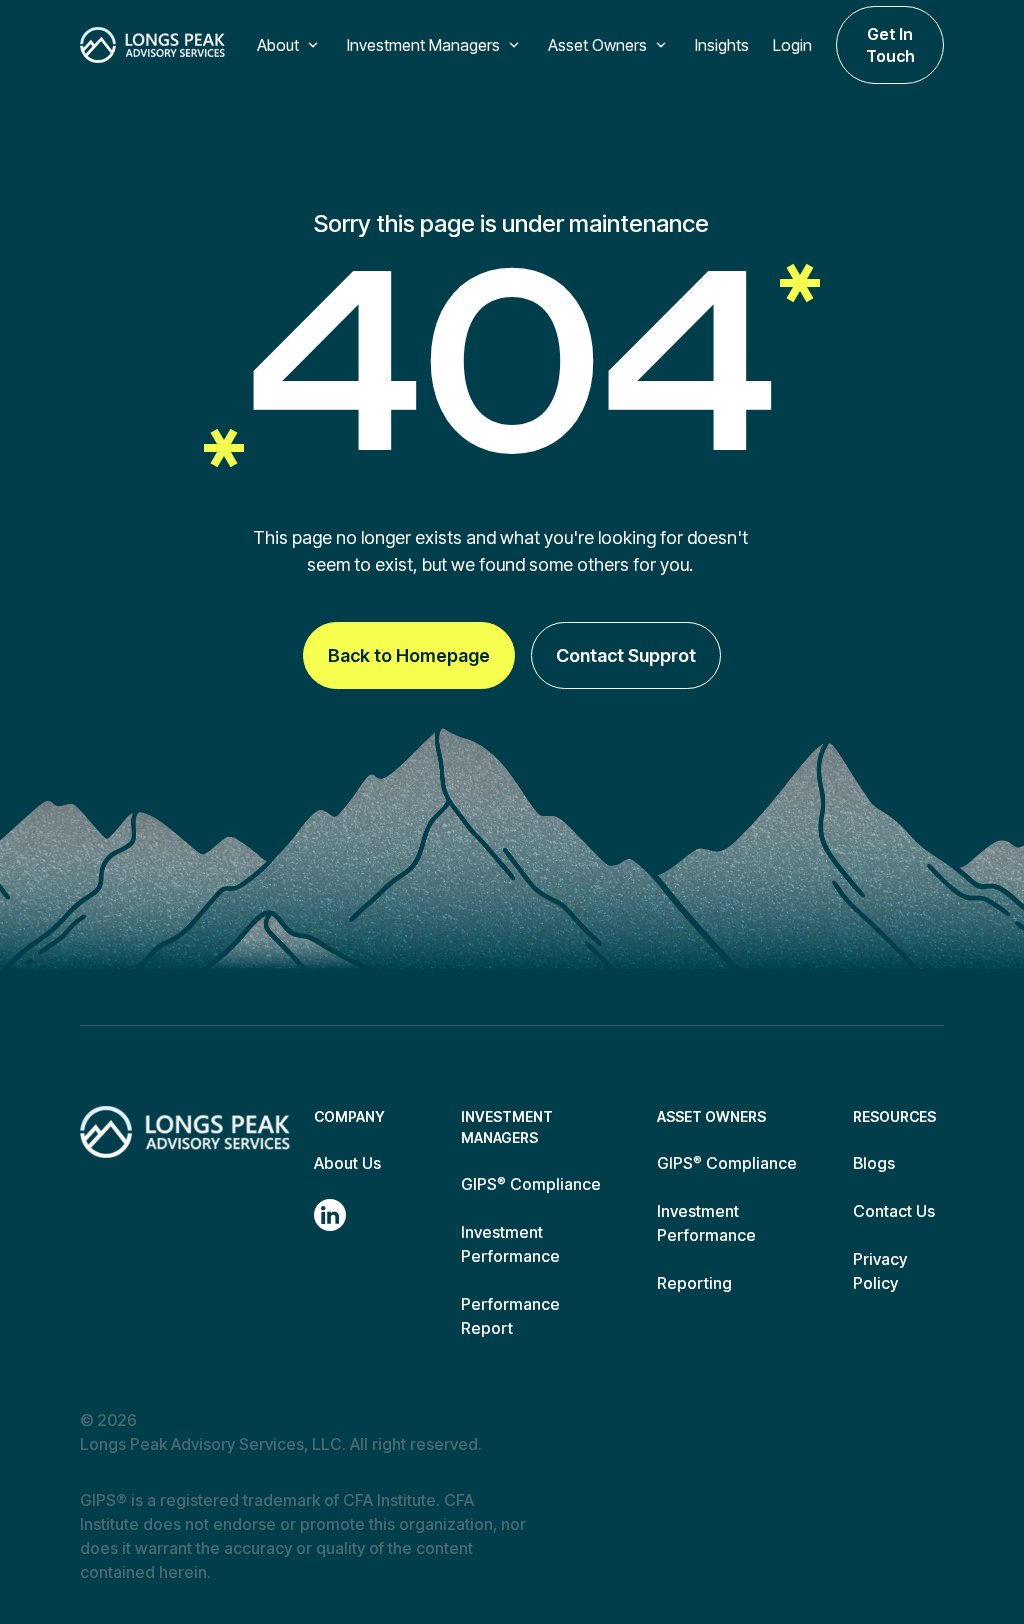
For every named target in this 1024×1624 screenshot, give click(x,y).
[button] (290, 45)
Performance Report (510, 1316)
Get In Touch (890, 45)
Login (792, 45)
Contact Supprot (626, 655)
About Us (347, 1163)
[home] (152, 45)
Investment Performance (510, 1244)
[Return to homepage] (185, 1132)
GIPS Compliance (531, 1184)
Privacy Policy (880, 1271)
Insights (722, 45)
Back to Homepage (409, 655)
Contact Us (894, 1211)
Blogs (874, 1163)
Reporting (694, 1283)
